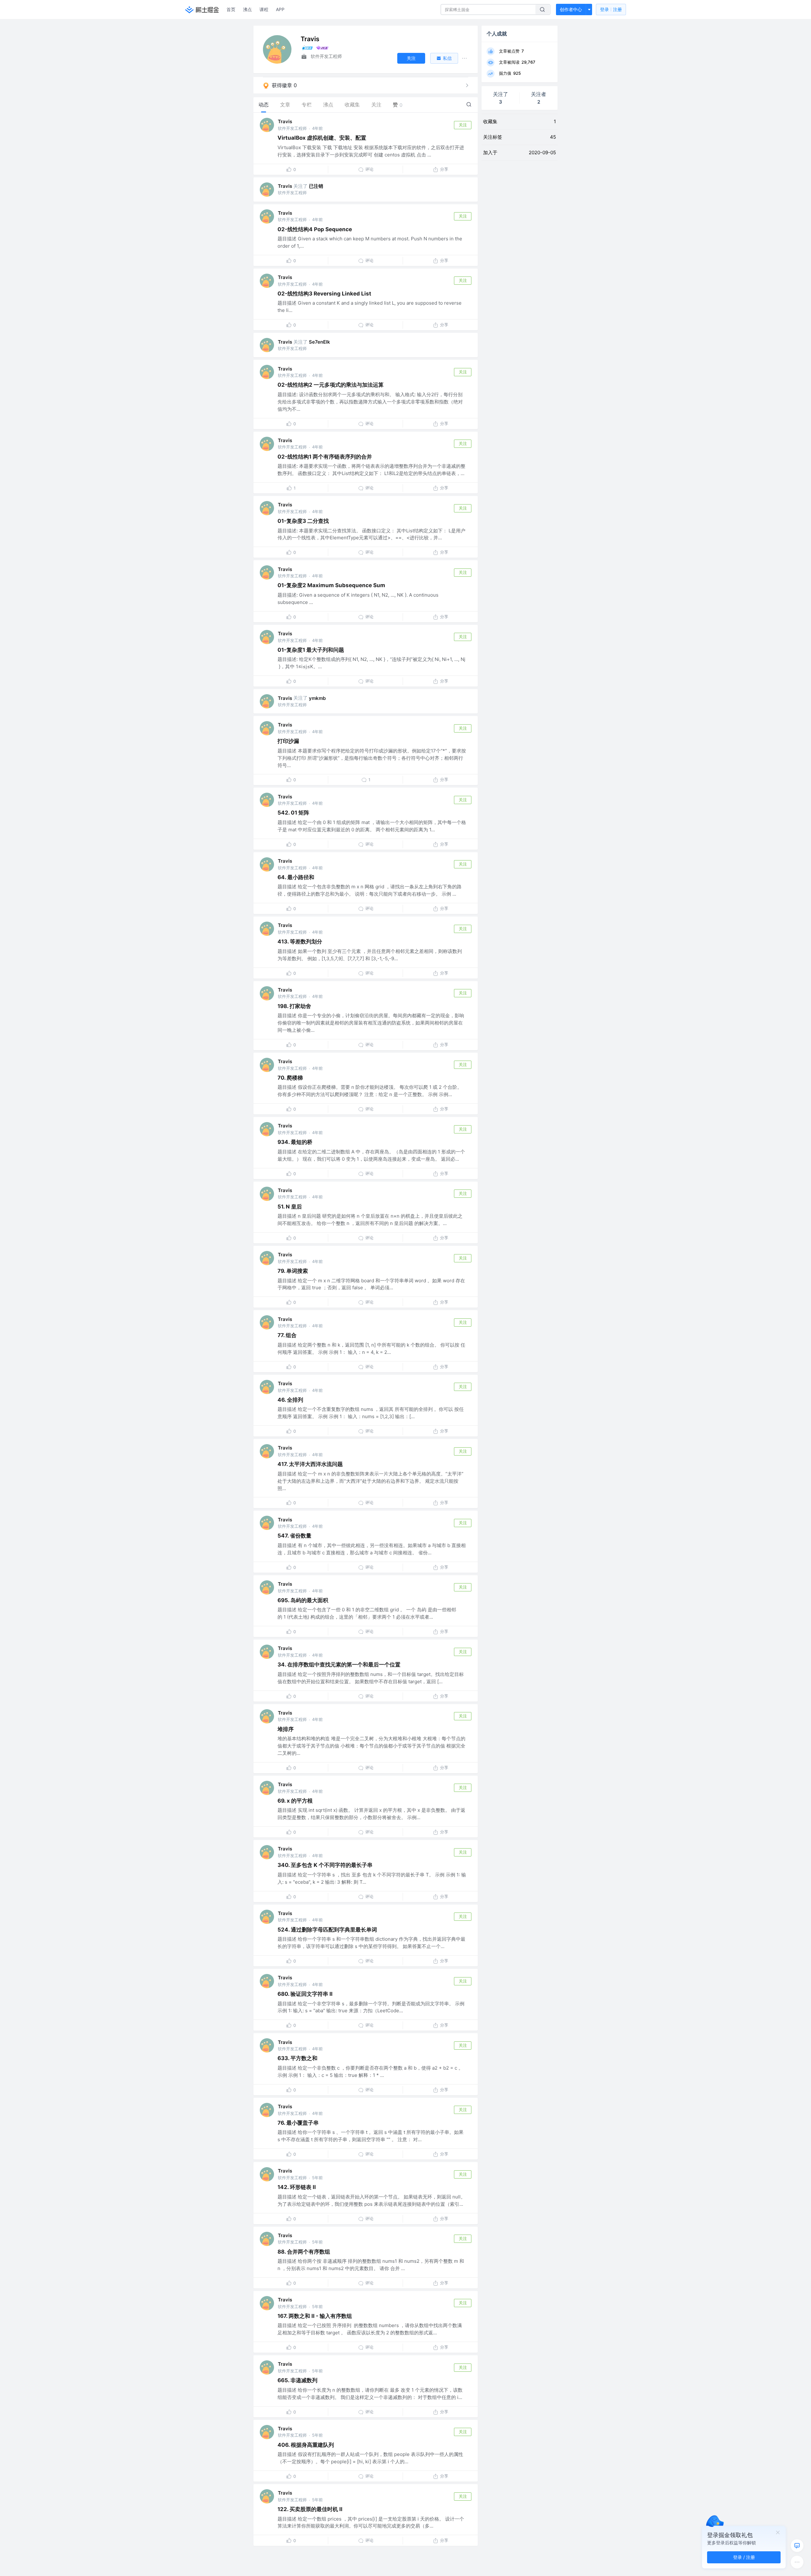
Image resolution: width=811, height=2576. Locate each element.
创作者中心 (571, 9)
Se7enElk (319, 342)
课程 (264, 9)
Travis (285, 121)
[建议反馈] (797, 2546)
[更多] (797, 2562)
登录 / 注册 (744, 2557)
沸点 (247, 9)
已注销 (316, 186)
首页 (231, 9)
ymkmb (317, 698)
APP (280, 9)
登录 (611, 9)
